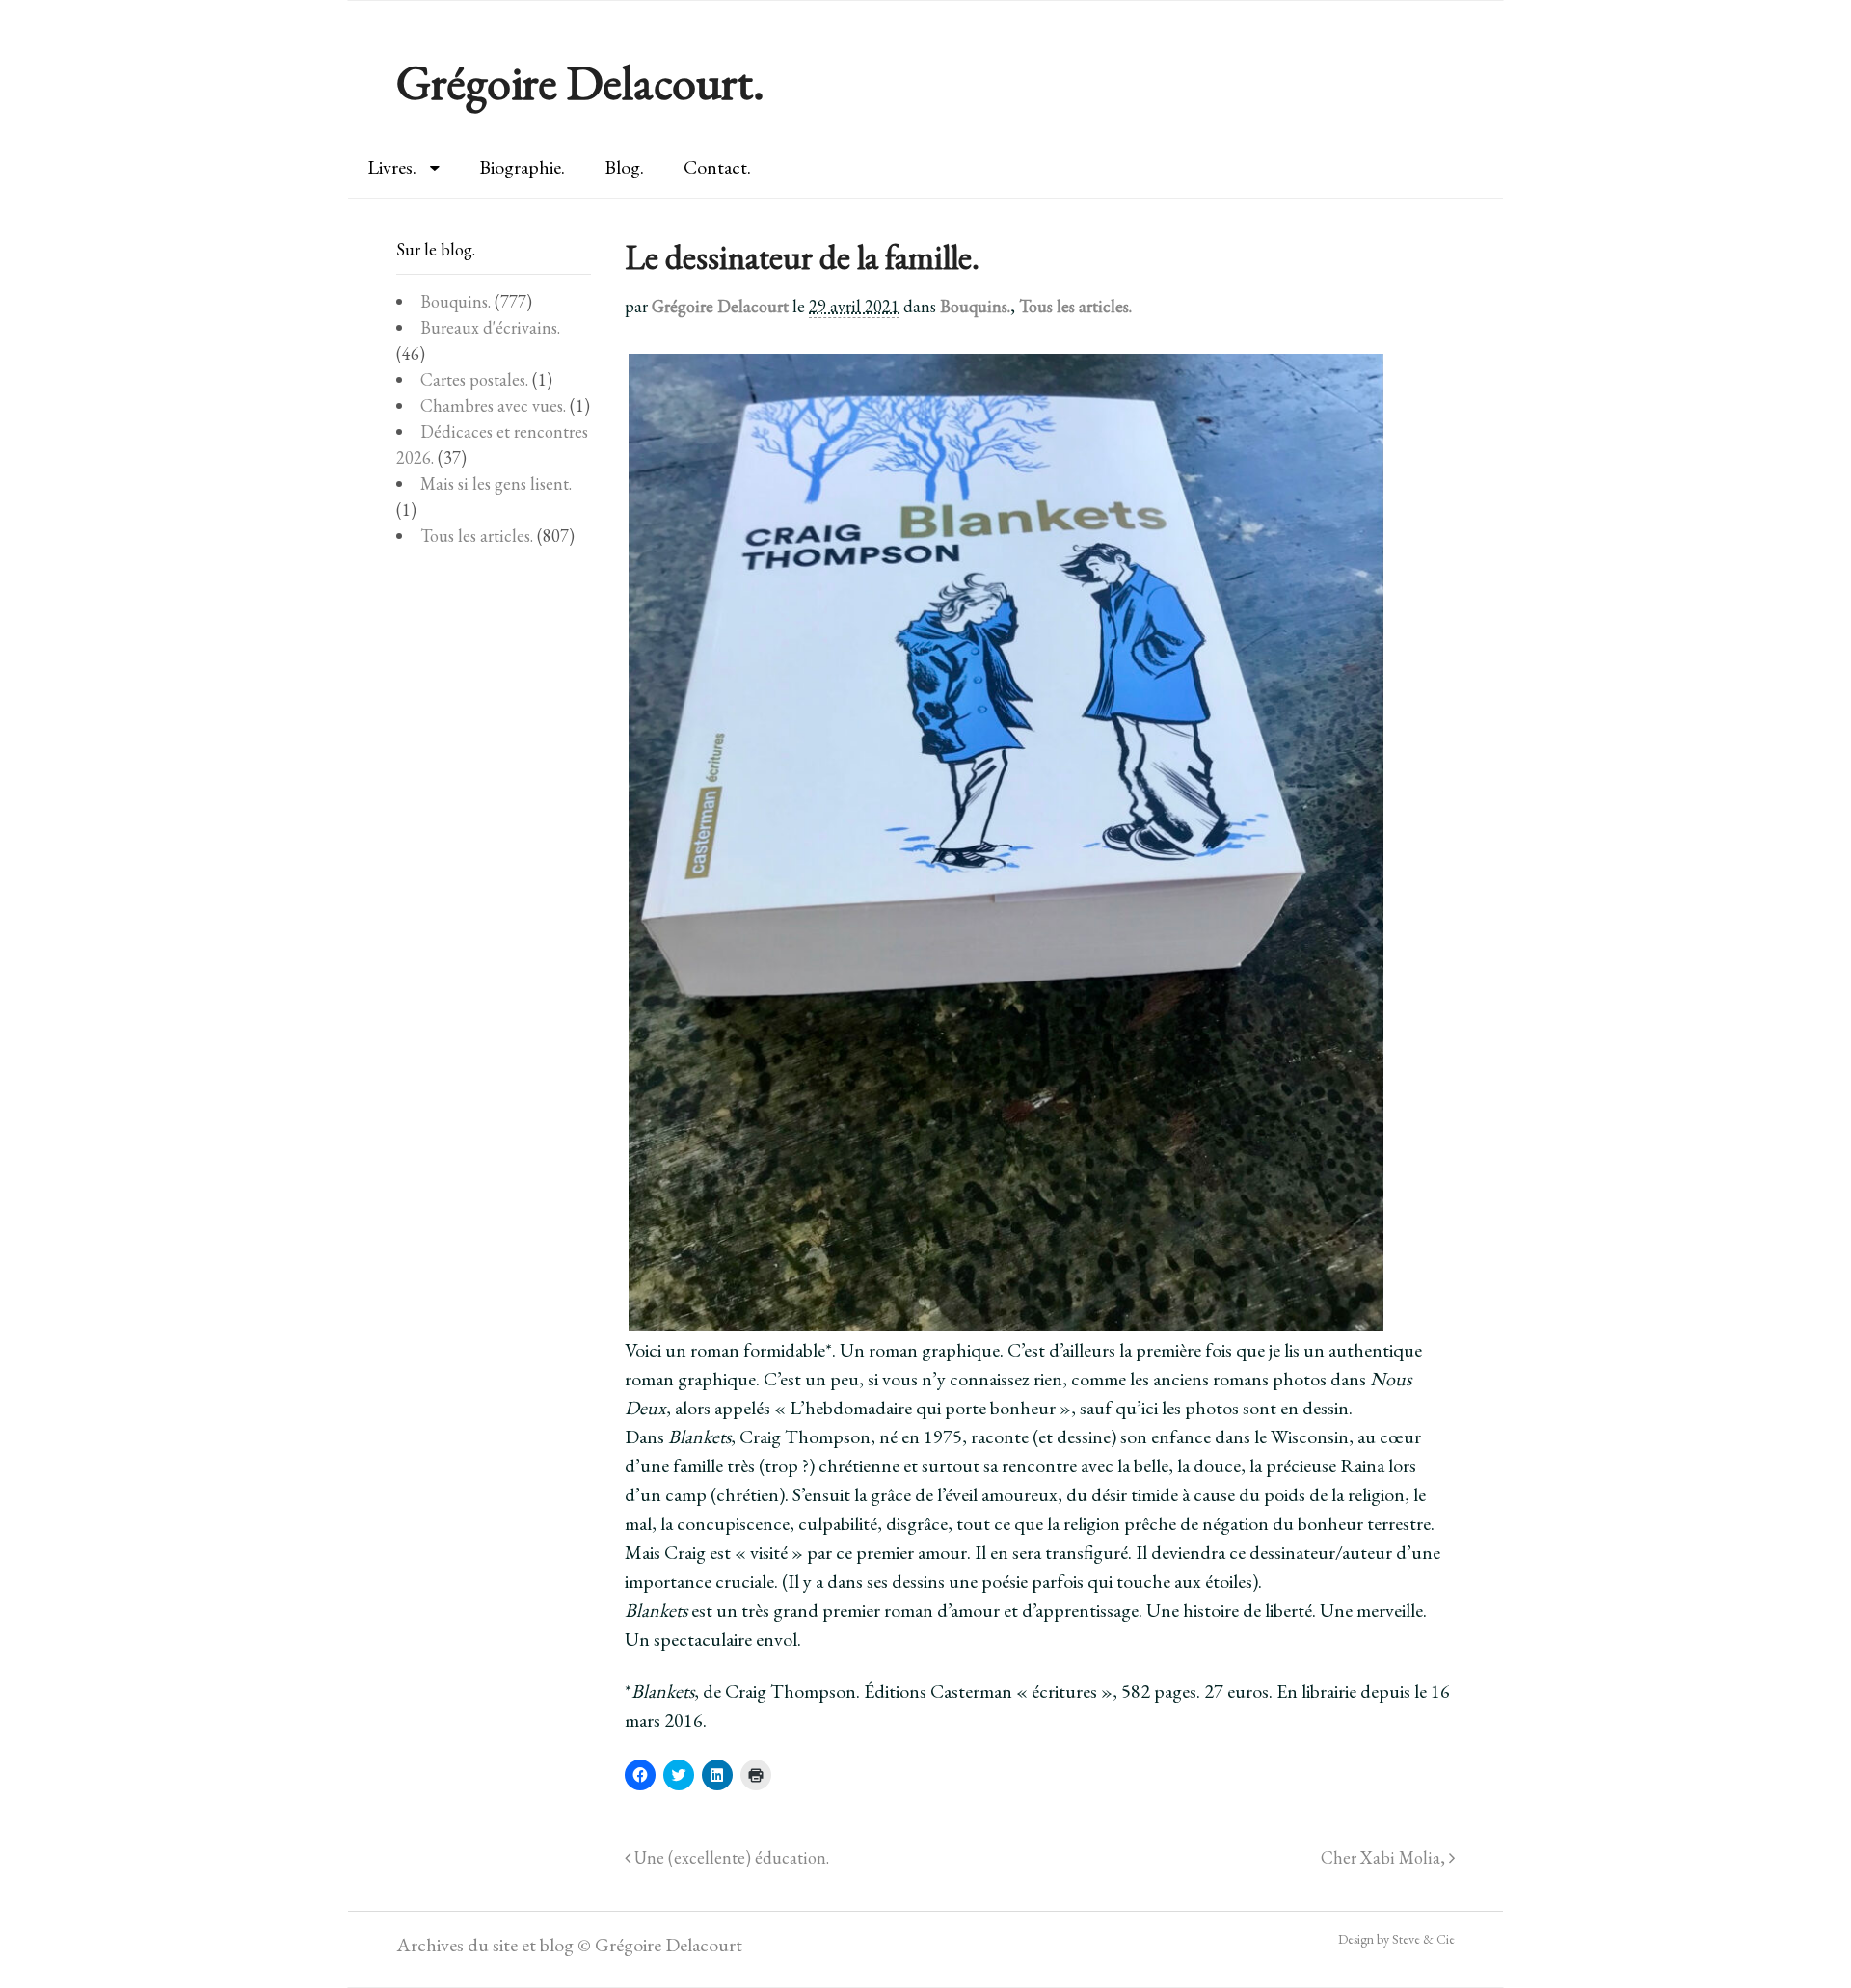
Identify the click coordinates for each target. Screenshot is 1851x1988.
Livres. (392, 167)
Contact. (717, 167)
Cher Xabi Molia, (1385, 1857)
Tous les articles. (1075, 306)
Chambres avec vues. (493, 405)
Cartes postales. (474, 379)
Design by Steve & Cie (1396, 1939)
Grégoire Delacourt (720, 306)
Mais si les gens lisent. (496, 484)
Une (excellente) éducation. (730, 1857)
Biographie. (522, 167)
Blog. (624, 167)
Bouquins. (975, 306)
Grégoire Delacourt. (580, 82)
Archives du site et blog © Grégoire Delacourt (569, 1945)
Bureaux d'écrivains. (490, 327)
